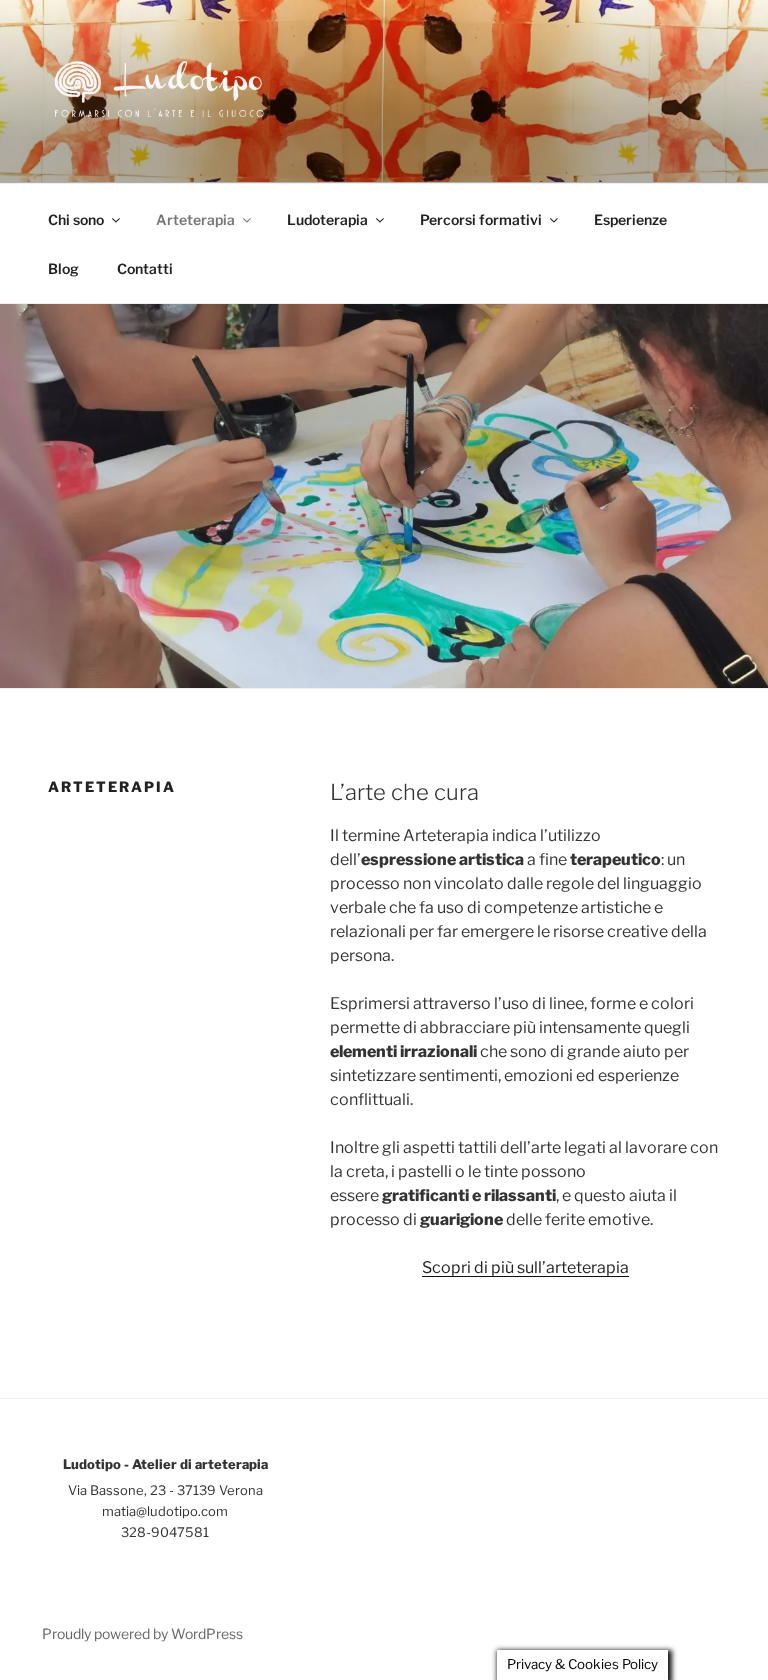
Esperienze (630, 219)
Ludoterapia (327, 219)
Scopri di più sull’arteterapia (525, 1267)
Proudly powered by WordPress (142, 1633)
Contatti (145, 268)
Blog (63, 268)
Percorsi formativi (481, 219)
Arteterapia (195, 219)
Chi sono (76, 219)
